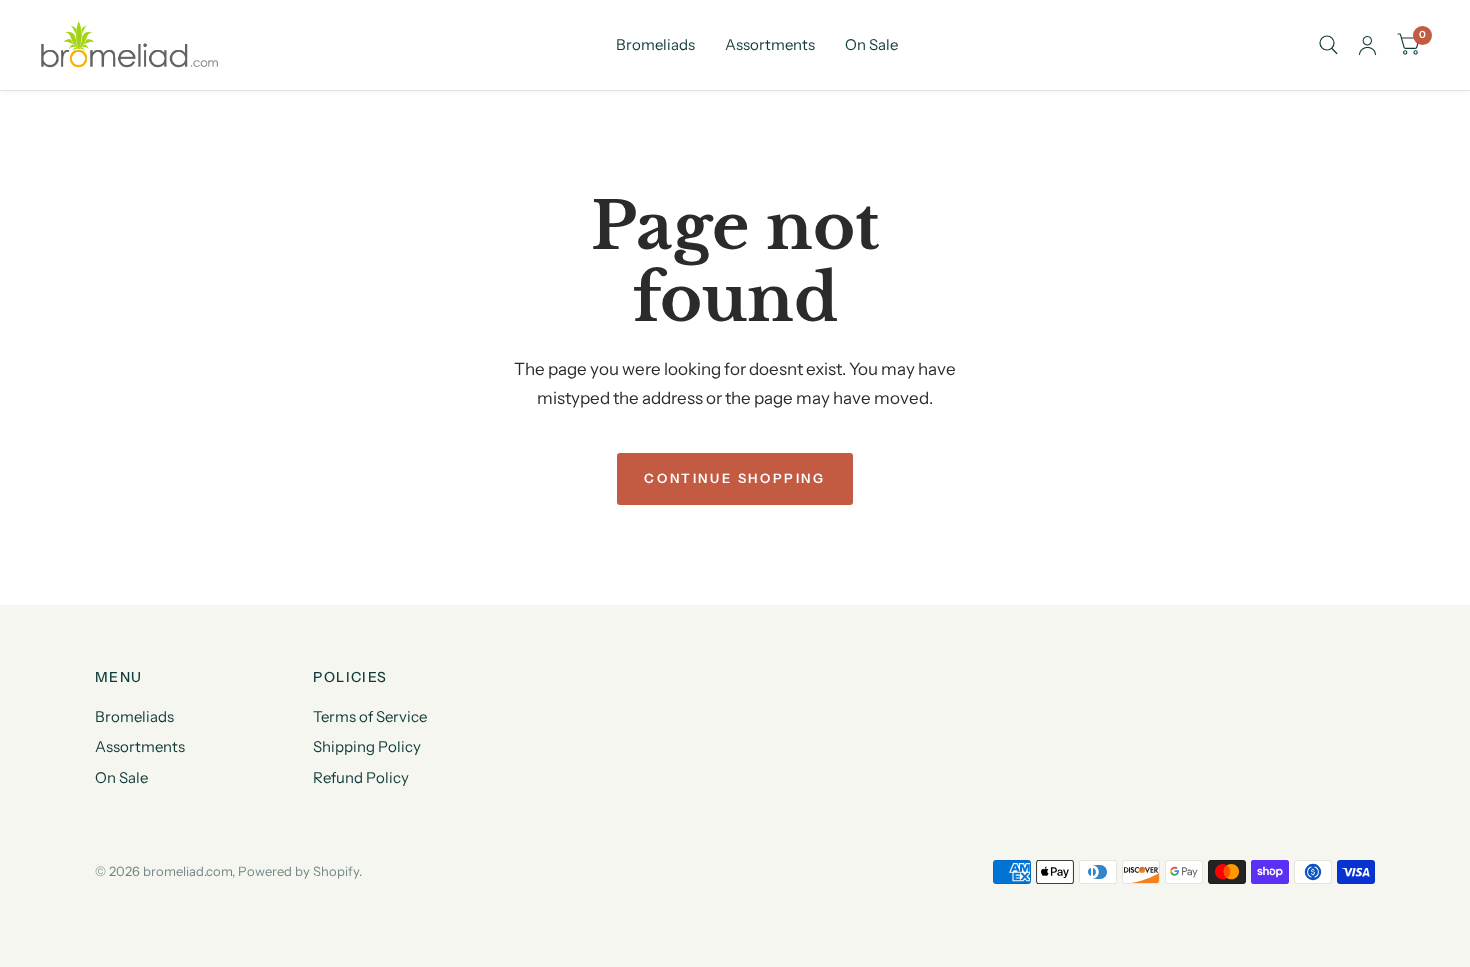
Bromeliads (655, 44)
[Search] (1328, 45)
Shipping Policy (367, 746)
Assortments (770, 44)
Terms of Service (370, 716)
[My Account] (1367, 45)
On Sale (871, 44)
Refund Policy (361, 777)
